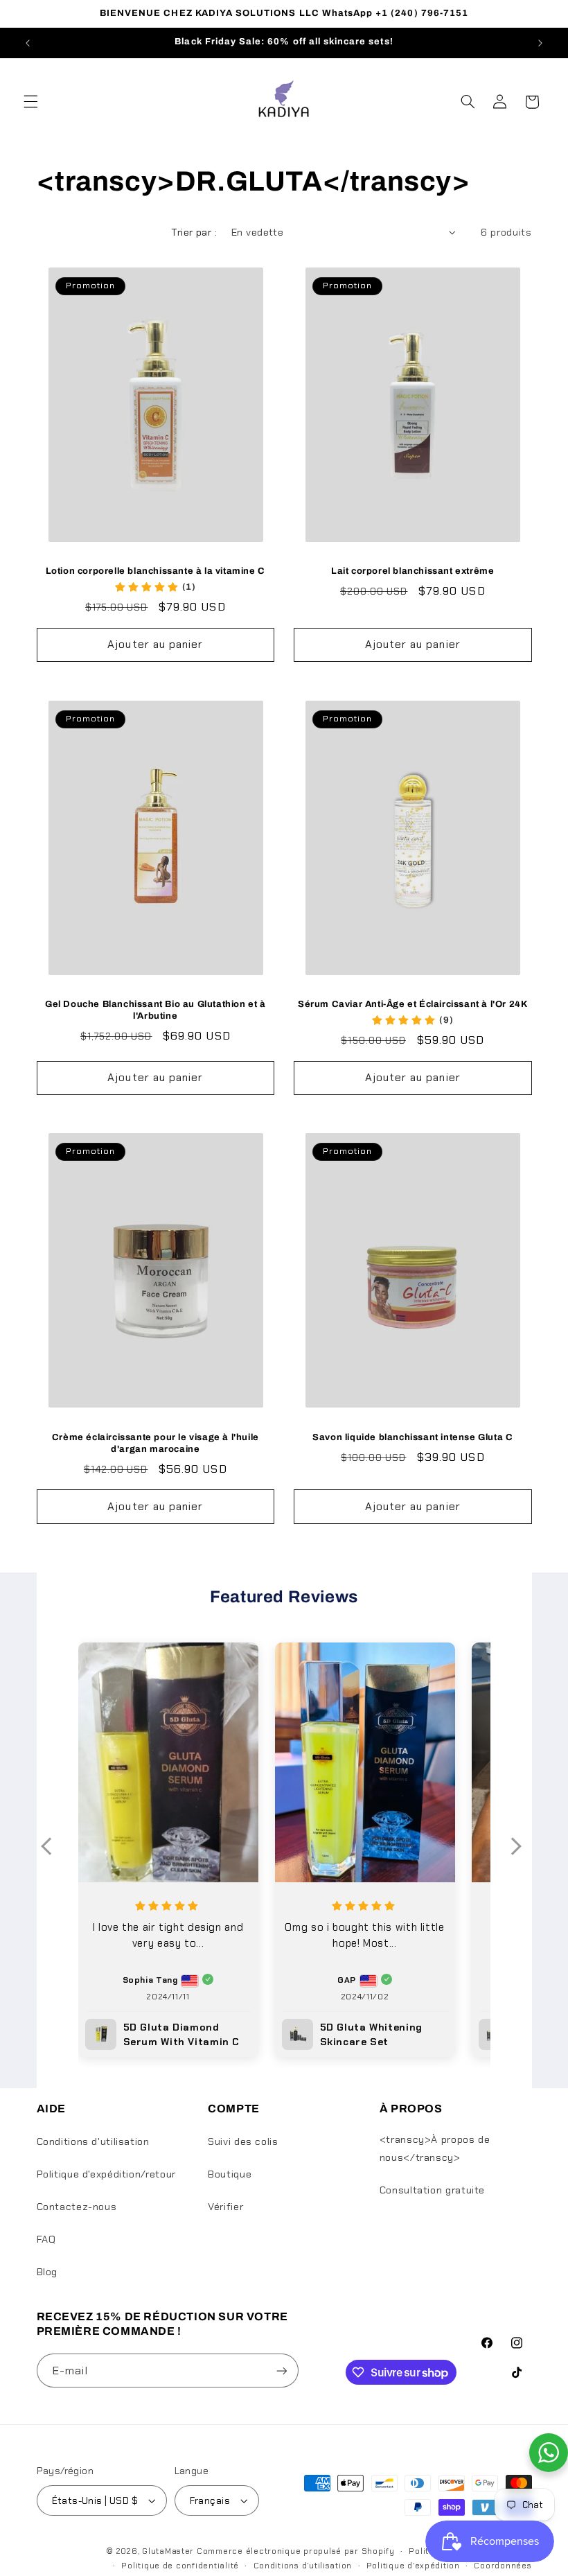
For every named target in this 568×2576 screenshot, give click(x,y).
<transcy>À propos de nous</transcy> (435, 2148)
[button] (30, 102)
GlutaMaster (168, 2551)
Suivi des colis (243, 2141)
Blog (47, 2272)
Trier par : (194, 232)
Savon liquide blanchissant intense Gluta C (412, 1437)
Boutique (230, 2174)
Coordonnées (503, 2566)
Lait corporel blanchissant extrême (412, 571)
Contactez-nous (77, 2207)
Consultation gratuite (432, 2190)
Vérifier (225, 2207)
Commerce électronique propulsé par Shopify (296, 2551)
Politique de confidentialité (180, 2566)
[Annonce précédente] (28, 43)
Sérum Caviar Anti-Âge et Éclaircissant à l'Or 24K (412, 1004)
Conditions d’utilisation (303, 2566)
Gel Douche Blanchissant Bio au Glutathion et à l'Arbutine (156, 1010)
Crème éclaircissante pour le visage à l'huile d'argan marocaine (156, 1443)
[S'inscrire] (281, 2371)
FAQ (46, 2239)
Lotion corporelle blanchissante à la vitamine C (156, 571)
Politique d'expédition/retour (106, 2174)
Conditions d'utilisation (93, 2141)
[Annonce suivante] (540, 43)
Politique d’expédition (413, 2566)
